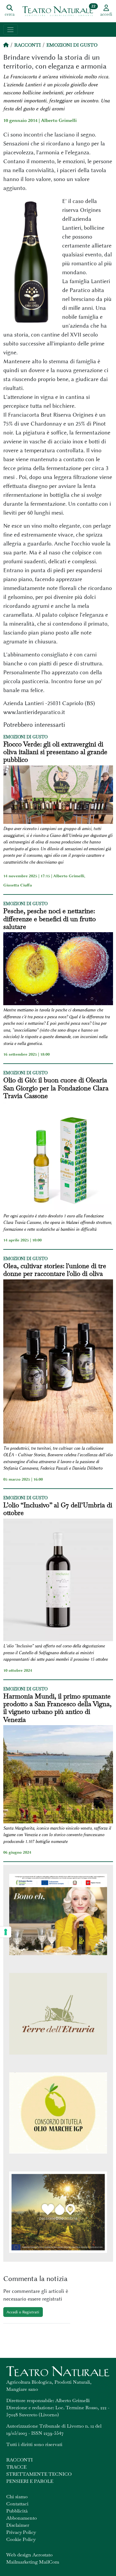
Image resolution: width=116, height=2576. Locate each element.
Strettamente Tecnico (39, 2474)
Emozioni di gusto (72, 45)
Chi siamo (17, 2497)
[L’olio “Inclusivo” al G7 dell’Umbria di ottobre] (58, 1581)
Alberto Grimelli (59, 120)
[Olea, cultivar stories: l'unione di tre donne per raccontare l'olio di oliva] (58, 1362)
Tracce (16, 2467)
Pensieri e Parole (30, 2481)
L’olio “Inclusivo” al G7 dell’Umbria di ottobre (58, 1509)
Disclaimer (18, 2525)
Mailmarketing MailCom (33, 2562)
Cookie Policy (21, 2539)
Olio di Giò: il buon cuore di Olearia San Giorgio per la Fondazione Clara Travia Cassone (56, 1088)
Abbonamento (22, 2518)
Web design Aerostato (29, 2555)
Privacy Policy (21, 2532)
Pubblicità (17, 2511)
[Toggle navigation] (11, 30)
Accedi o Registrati (23, 2312)
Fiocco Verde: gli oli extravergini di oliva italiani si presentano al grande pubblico (55, 752)
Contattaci (17, 2504)
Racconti (28, 45)
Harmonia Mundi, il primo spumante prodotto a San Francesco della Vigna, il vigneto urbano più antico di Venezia (57, 1708)
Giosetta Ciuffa (18, 885)
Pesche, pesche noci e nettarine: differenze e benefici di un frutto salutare (50, 919)
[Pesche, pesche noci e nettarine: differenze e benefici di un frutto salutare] (58, 970)
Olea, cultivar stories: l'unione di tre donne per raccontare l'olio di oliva (55, 1270)
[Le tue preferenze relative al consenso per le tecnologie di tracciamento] (6, 1932)
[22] (58, 11)
